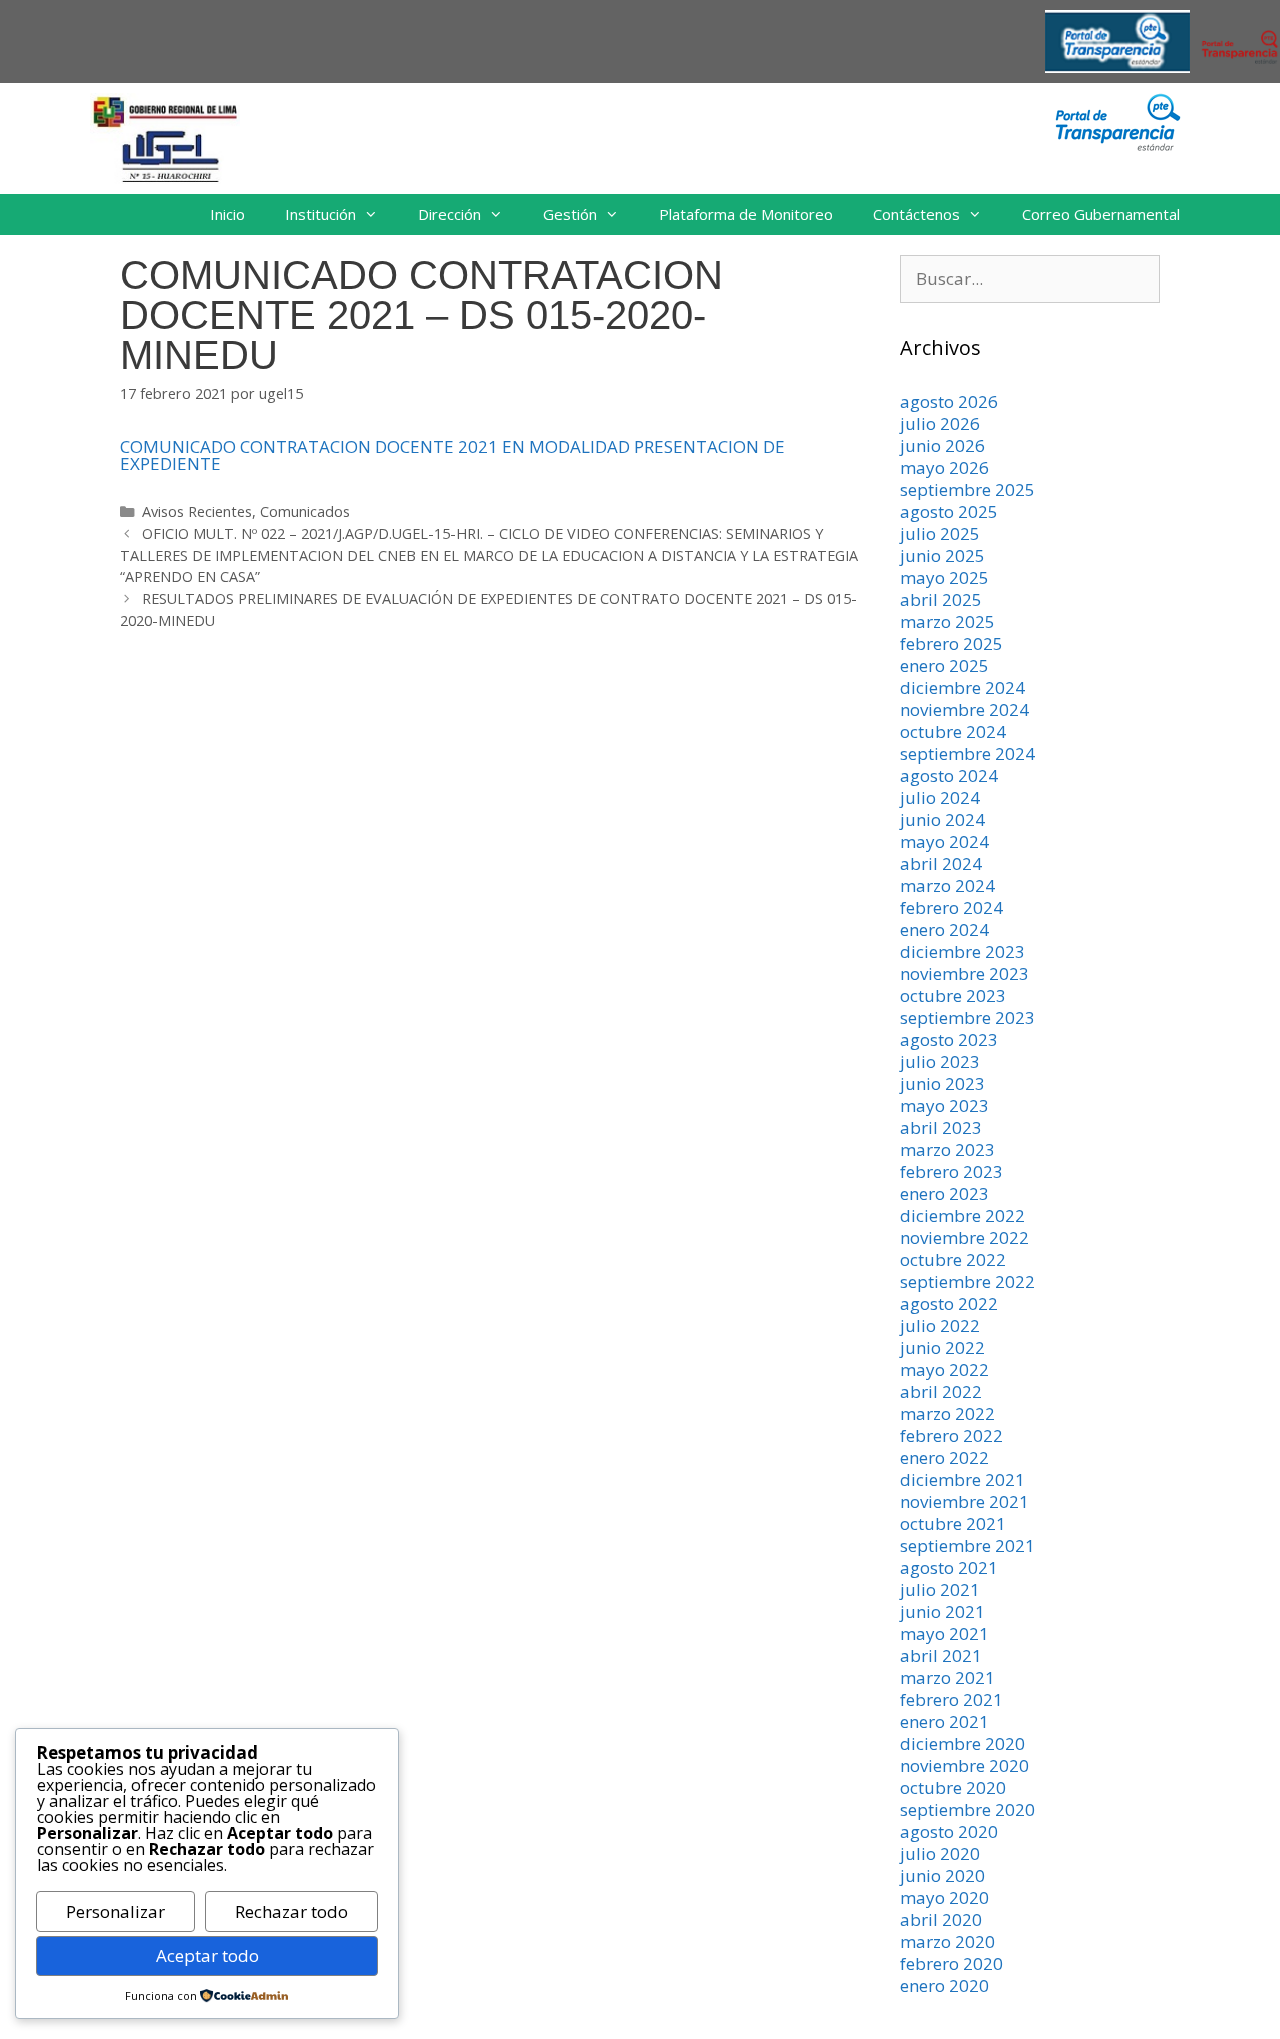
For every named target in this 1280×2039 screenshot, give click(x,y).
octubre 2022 (953, 1259)
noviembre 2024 (964, 709)
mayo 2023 (944, 1105)
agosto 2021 (949, 1567)
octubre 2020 (953, 1787)
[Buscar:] (1030, 278)
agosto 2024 (949, 775)
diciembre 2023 (962, 951)
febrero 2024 (951, 907)
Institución (320, 214)
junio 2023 (942, 1083)
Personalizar (115, 1911)
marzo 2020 (947, 1941)
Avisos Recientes (197, 511)
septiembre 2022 (967, 1281)
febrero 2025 (951, 643)
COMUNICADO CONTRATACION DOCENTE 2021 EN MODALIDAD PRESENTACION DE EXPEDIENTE (452, 455)
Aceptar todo (207, 1955)
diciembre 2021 (962, 1479)
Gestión (570, 214)
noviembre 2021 (964, 1501)
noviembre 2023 (964, 973)
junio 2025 (942, 555)
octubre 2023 (953, 995)
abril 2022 (941, 1391)
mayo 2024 (944, 841)
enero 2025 (944, 665)
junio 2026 (942, 445)
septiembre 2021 (967, 1545)
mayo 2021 (944, 1633)
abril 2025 (941, 599)
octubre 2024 (953, 731)
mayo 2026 (944, 467)
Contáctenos (916, 214)
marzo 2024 (947, 885)
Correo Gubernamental (1101, 214)
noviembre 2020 (964, 1765)
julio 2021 (940, 1589)
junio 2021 (942, 1611)
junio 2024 (942, 819)
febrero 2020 (951, 1963)
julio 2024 (940, 797)
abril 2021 (941, 1655)
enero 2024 (944, 929)
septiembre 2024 (967, 753)
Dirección (449, 214)
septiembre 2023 (967, 1017)
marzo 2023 (947, 1149)
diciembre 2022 (962, 1215)
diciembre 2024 (962, 687)
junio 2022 (942, 1347)
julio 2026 (940, 423)
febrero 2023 (951, 1171)
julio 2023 (940, 1061)
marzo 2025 (947, 621)
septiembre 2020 (967, 1809)
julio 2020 (940, 1853)
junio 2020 (942, 1875)
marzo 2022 (947, 1413)
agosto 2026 (949, 401)
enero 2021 (944, 1721)
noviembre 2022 (964, 1237)
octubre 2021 (953, 1523)
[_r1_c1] (1117, 145)
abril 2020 (941, 1919)
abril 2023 (941, 1127)
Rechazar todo (291, 1911)
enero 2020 (944, 1985)
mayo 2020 (944, 1897)
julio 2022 (940, 1325)
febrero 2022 (951, 1435)
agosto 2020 (949, 1831)
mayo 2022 (944, 1369)
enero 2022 (944, 1457)
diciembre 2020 (962, 1743)
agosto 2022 (949, 1303)
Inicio (227, 214)
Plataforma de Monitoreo (746, 214)
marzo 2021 (947, 1677)
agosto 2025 (949, 511)
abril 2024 (941, 863)
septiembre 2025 (967, 489)
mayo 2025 (944, 577)
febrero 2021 (951, 1699)
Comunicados (305, 511)
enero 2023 (944, 1193)
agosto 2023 (949, 1039)
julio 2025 (940, 533)
